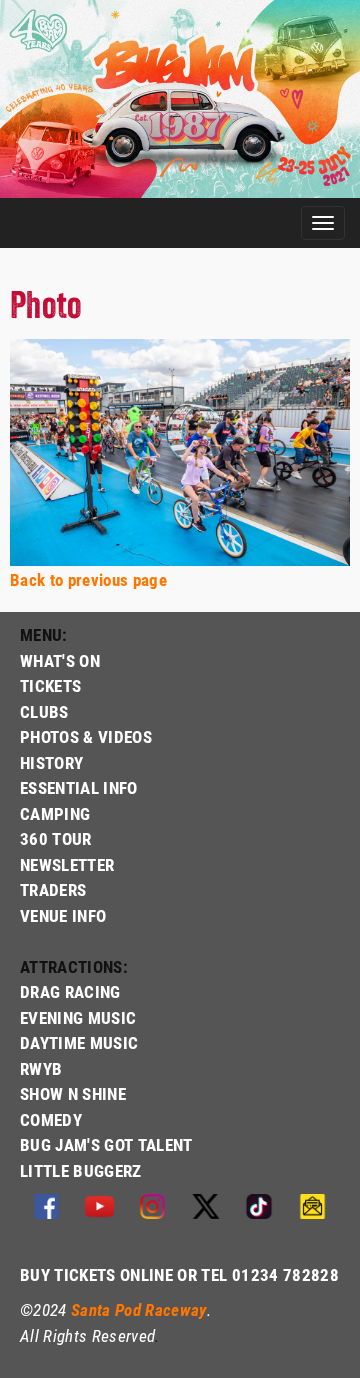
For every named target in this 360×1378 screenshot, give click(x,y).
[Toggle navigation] (323, 223)
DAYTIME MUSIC (79, 1042)
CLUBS (44, 711)
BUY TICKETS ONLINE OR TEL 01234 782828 (179, 1274)
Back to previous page (88, 579)
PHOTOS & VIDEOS (86, 736)
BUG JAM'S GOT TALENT (106, 1144)
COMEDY (51, 1119)
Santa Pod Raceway (139, 1309)
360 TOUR (56, 838)
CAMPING (55, 813)
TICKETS (50, 685)
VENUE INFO (63, 915)
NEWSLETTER (67, 864)
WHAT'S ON (60, 660)
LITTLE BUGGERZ (81, 1170)
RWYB (41, 1068)
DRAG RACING (70, 991)
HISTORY (51, 762)
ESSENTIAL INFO (79, 787)
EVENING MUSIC (78, 1017)
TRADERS (53, 889)
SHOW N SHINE (73, 1093)
